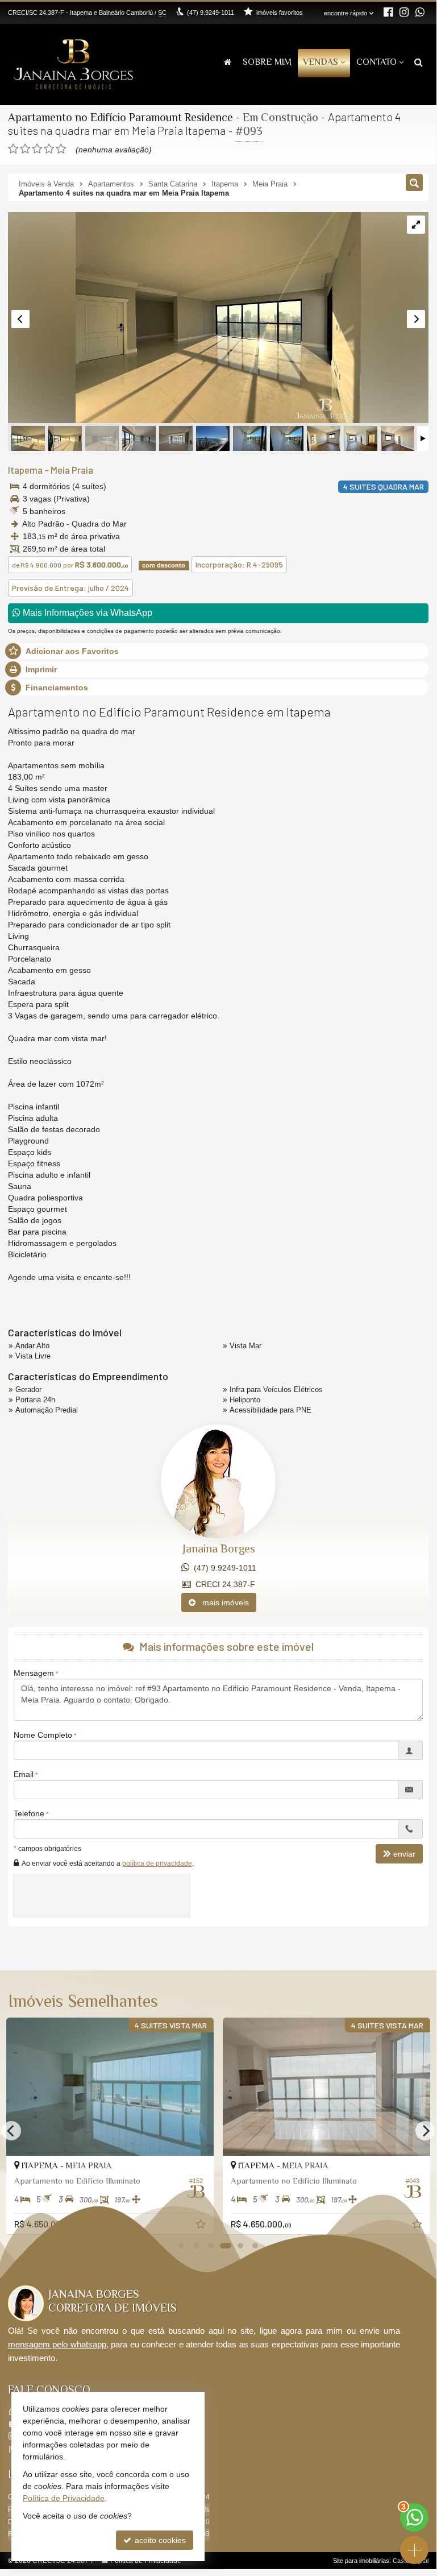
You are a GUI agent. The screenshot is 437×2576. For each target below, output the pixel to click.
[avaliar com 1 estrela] (13, 149)
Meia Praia (72, 470)
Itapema (25, 470)
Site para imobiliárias (361, 2561)
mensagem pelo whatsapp (57, 2344)
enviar (404, 1854)
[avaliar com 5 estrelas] (61, 149)
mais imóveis (222, 1602)
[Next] (425, 2131)
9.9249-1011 (211, 13)
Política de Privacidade (64, 2498)
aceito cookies (159, 2540)
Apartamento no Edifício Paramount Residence (120, 119)
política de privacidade (157, 1863)
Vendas (321, 63)
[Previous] (11, 2131)
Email (24, 1774)
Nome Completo (43, 1735)
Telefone (29, 1813)
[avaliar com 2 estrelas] (25, 149)
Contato (376, 63)
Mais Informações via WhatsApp (86, 613)
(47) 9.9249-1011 (223, 1568)
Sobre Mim (267, 63)
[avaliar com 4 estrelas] (49, 149)
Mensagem (34, 1673)
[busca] (419, 63)
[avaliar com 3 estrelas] (37, 149)
